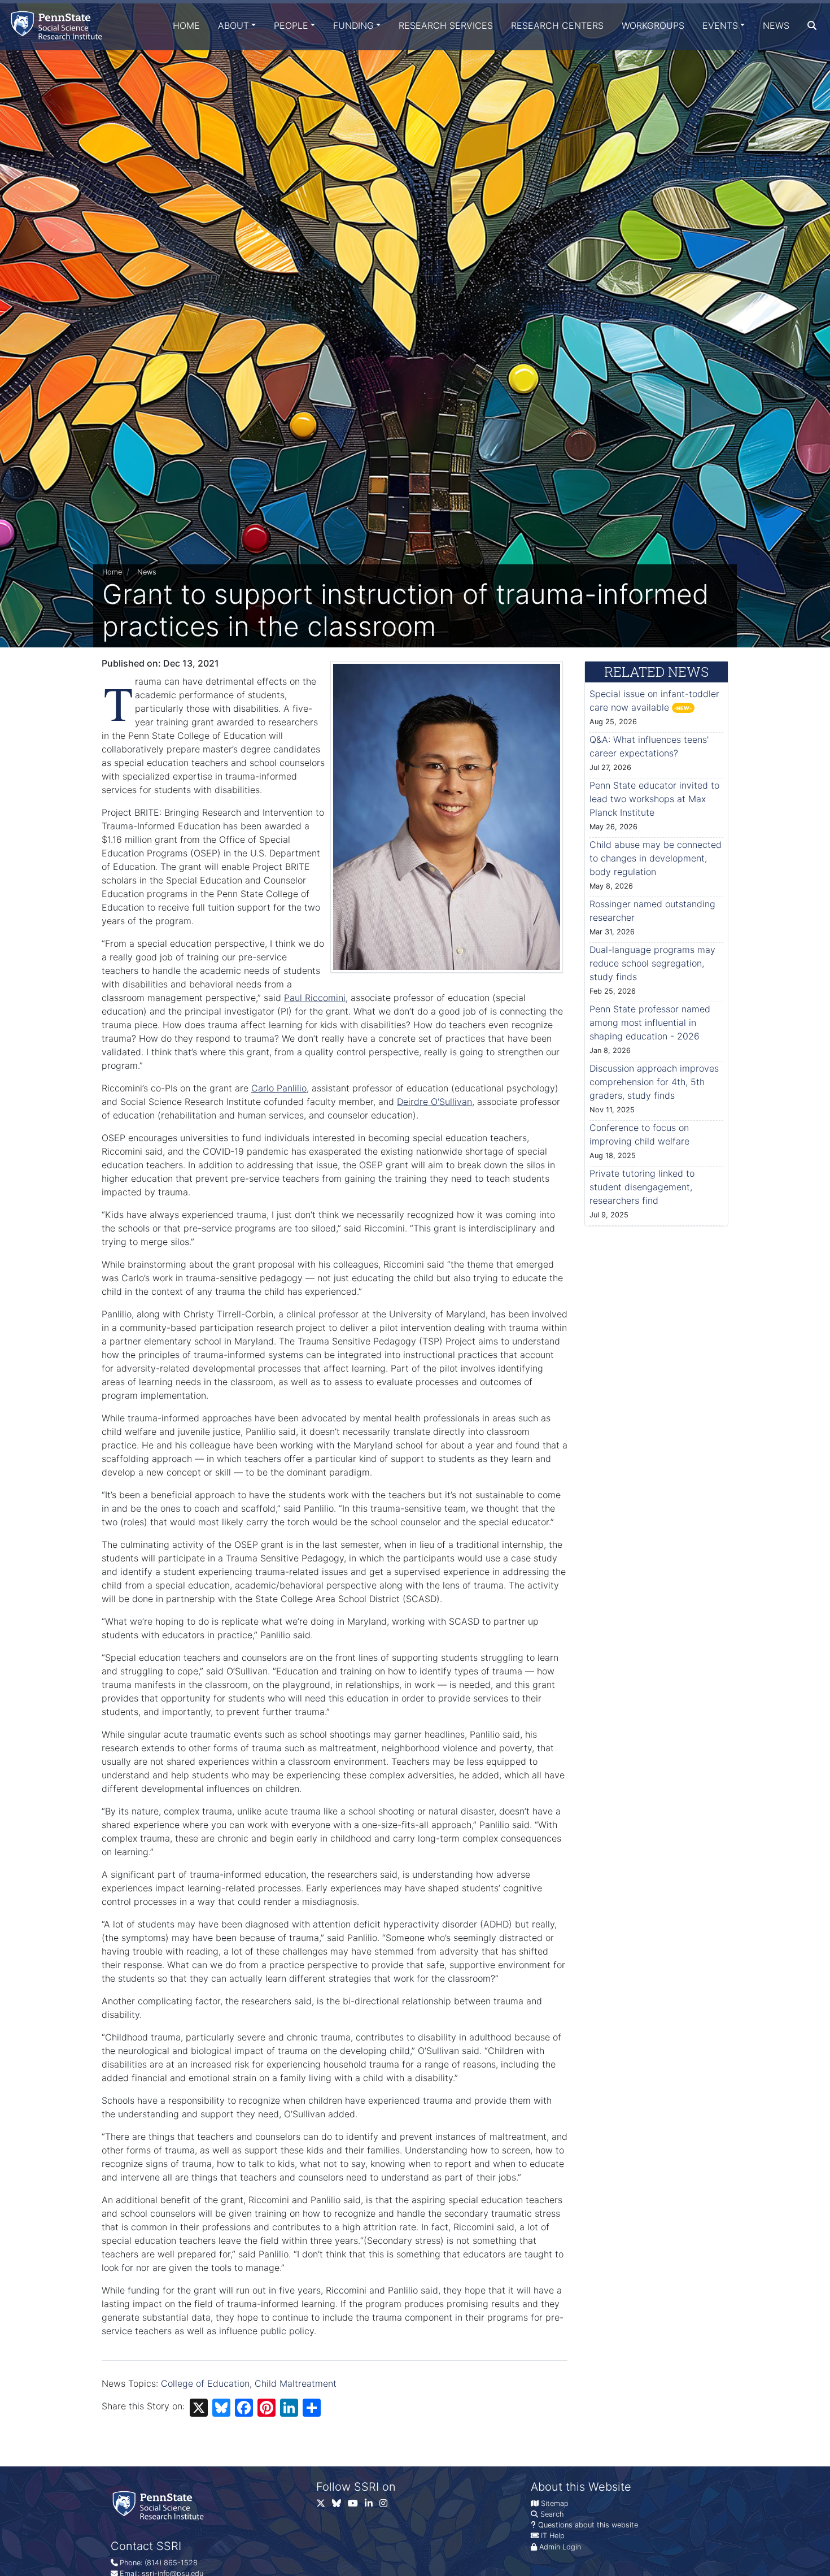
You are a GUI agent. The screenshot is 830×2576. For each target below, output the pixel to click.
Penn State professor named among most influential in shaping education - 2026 (650, 1022)
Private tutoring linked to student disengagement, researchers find (642, 1187)
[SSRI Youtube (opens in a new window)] (356, 2506)
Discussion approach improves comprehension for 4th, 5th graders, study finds (654, 1082)
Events (720, 25)
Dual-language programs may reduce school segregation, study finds (652, 963)
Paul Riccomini (315, 998)
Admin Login (560, 2547)
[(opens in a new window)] (340, 2506)
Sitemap (555, 2503)
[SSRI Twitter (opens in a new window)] (324, 2506)
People (291, 25)
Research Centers (557, 25)
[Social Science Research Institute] (59, 25)
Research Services (446, 25)
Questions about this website (588, 2525)
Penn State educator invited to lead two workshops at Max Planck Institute (654, 799)
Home (186, 25)
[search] (812, 25)
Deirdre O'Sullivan (434, 1102)
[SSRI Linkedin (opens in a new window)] (372, 2506)
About (233, 25)
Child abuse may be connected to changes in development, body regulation (656, 858)
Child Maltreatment (296, 2383)
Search (552, 2514)
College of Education (205, 2383)
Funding (353, 25)
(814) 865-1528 (171, 2563)
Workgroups (653, 25)
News (776, 25)
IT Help (553, 2536)
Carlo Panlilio (279, 1088)
